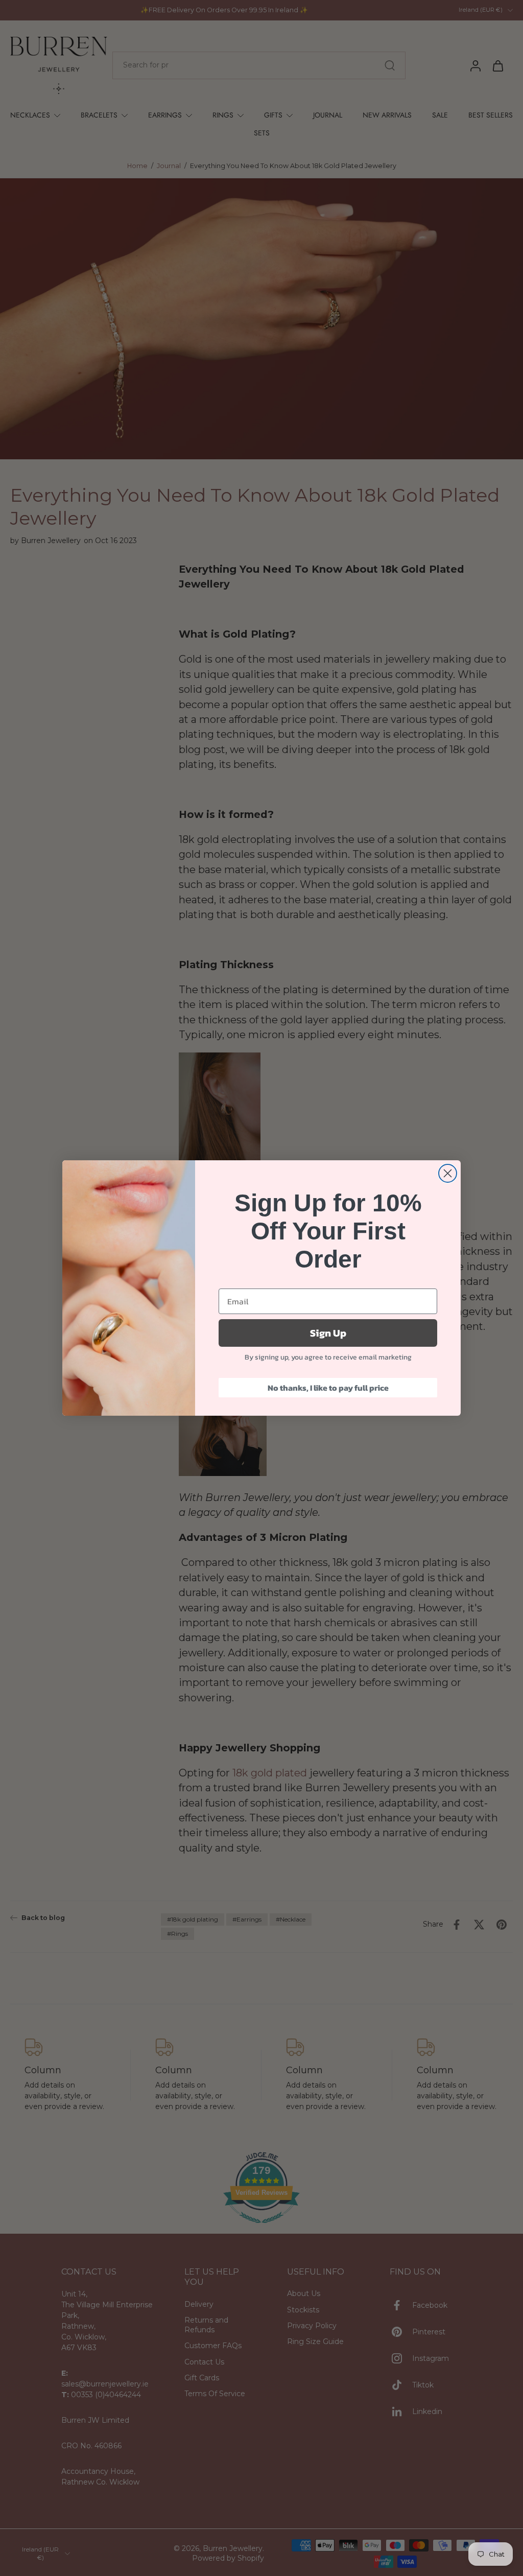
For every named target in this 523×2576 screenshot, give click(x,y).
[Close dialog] (448, 1173)
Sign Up (328, 1333)
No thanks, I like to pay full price (328, 1388)
